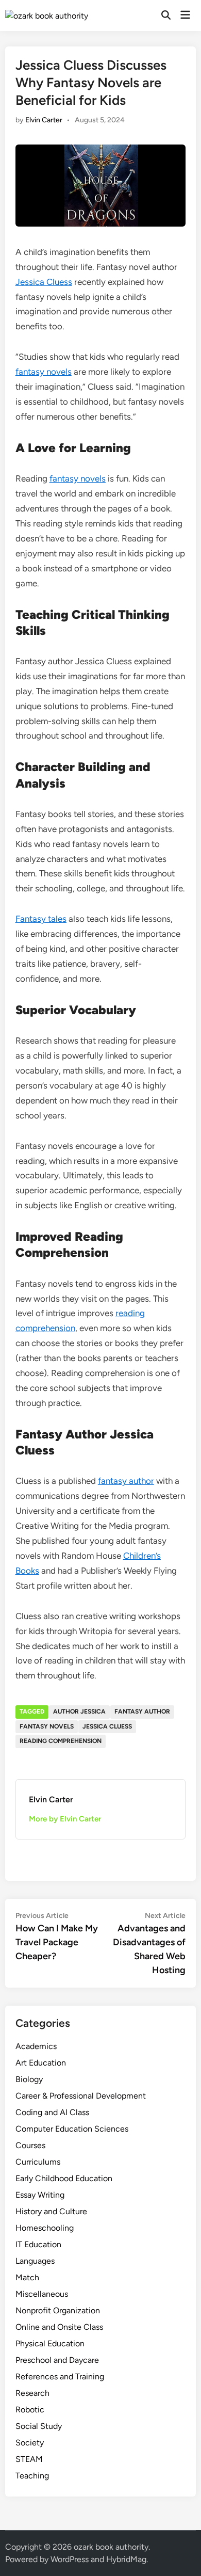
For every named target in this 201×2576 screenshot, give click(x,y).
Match (27, 2277)
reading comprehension (61, 1741)
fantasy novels (44, 372)
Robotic (30, 2410)
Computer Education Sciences (72, 2129)
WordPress (70, 2559)
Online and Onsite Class (59, 2327)
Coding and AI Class (52, 2112)
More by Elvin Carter (65, 1819)
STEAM (29, 2459)
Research (32, 2393)
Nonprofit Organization (58, 2310)
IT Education (38, 2244)
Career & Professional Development (81, 2096)
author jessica (79, 1711)
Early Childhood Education (64, 2178)
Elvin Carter (44, 120)
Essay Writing (40, 2195)
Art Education (41, 2063)
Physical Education (50, 2343)
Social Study (39, 2426)
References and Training (60, 2377)
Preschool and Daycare (57, 2360)
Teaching (32, 2476)
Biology (29, 2079)
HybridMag (126, 2559)
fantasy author (126, 1481)
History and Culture (51, 2211)
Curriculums (38, 2162)
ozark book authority (111, 2547)
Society (30, 2443)
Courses (30, 2145)
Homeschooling (45, 2228)
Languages (35, 2261)
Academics (36, 2046)
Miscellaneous (42, 2294)
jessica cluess (107, 1726)
